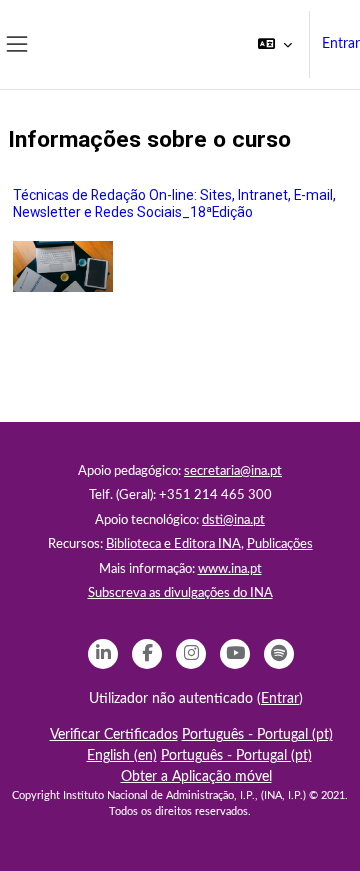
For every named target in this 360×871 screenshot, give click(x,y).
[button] (275, 44)
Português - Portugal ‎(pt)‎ (257, 735)
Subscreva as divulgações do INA (180, 593)
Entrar (341, 44)
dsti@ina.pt (233, 520)
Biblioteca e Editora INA (173, 544)
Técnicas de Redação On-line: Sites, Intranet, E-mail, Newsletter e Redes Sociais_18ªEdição (174, 203)
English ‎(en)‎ (122, 756)
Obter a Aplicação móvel (196, 777)
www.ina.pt (230, 569)
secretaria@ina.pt (233, 471)
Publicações (280, 544)
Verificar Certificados (114, 735)
